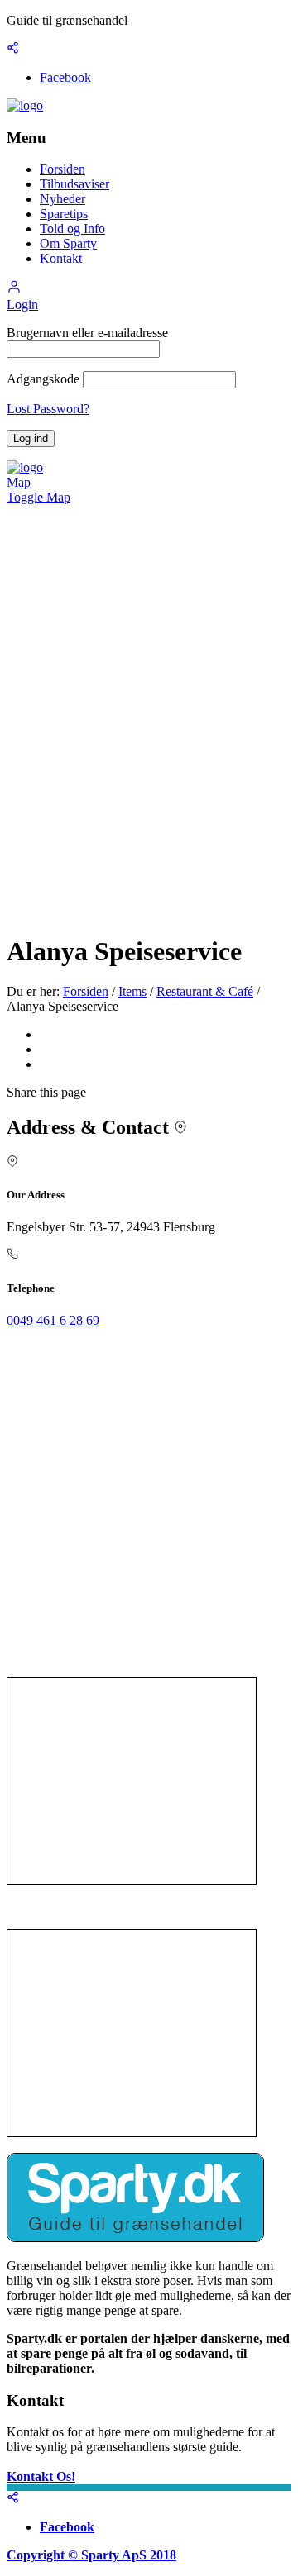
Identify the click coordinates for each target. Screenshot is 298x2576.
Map (19, 482)
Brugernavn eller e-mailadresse (87, 333)
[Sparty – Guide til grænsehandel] (25, 105)
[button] (14, 290)
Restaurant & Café (205, 991)
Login (22, 305)
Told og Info (72, 229)
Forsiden (62, 169)
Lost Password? (48, 409)
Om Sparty (68, 243)
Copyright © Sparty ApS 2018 (91, 2555)
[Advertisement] (132, 1781)
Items (132, 991)
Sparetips (64, 214)
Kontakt (61, 258)
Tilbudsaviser (74, 184)
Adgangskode (43, 379)
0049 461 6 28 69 (53, 1320)
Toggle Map (38, 497)
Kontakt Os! (41, 2476)
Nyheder (62, 199)
